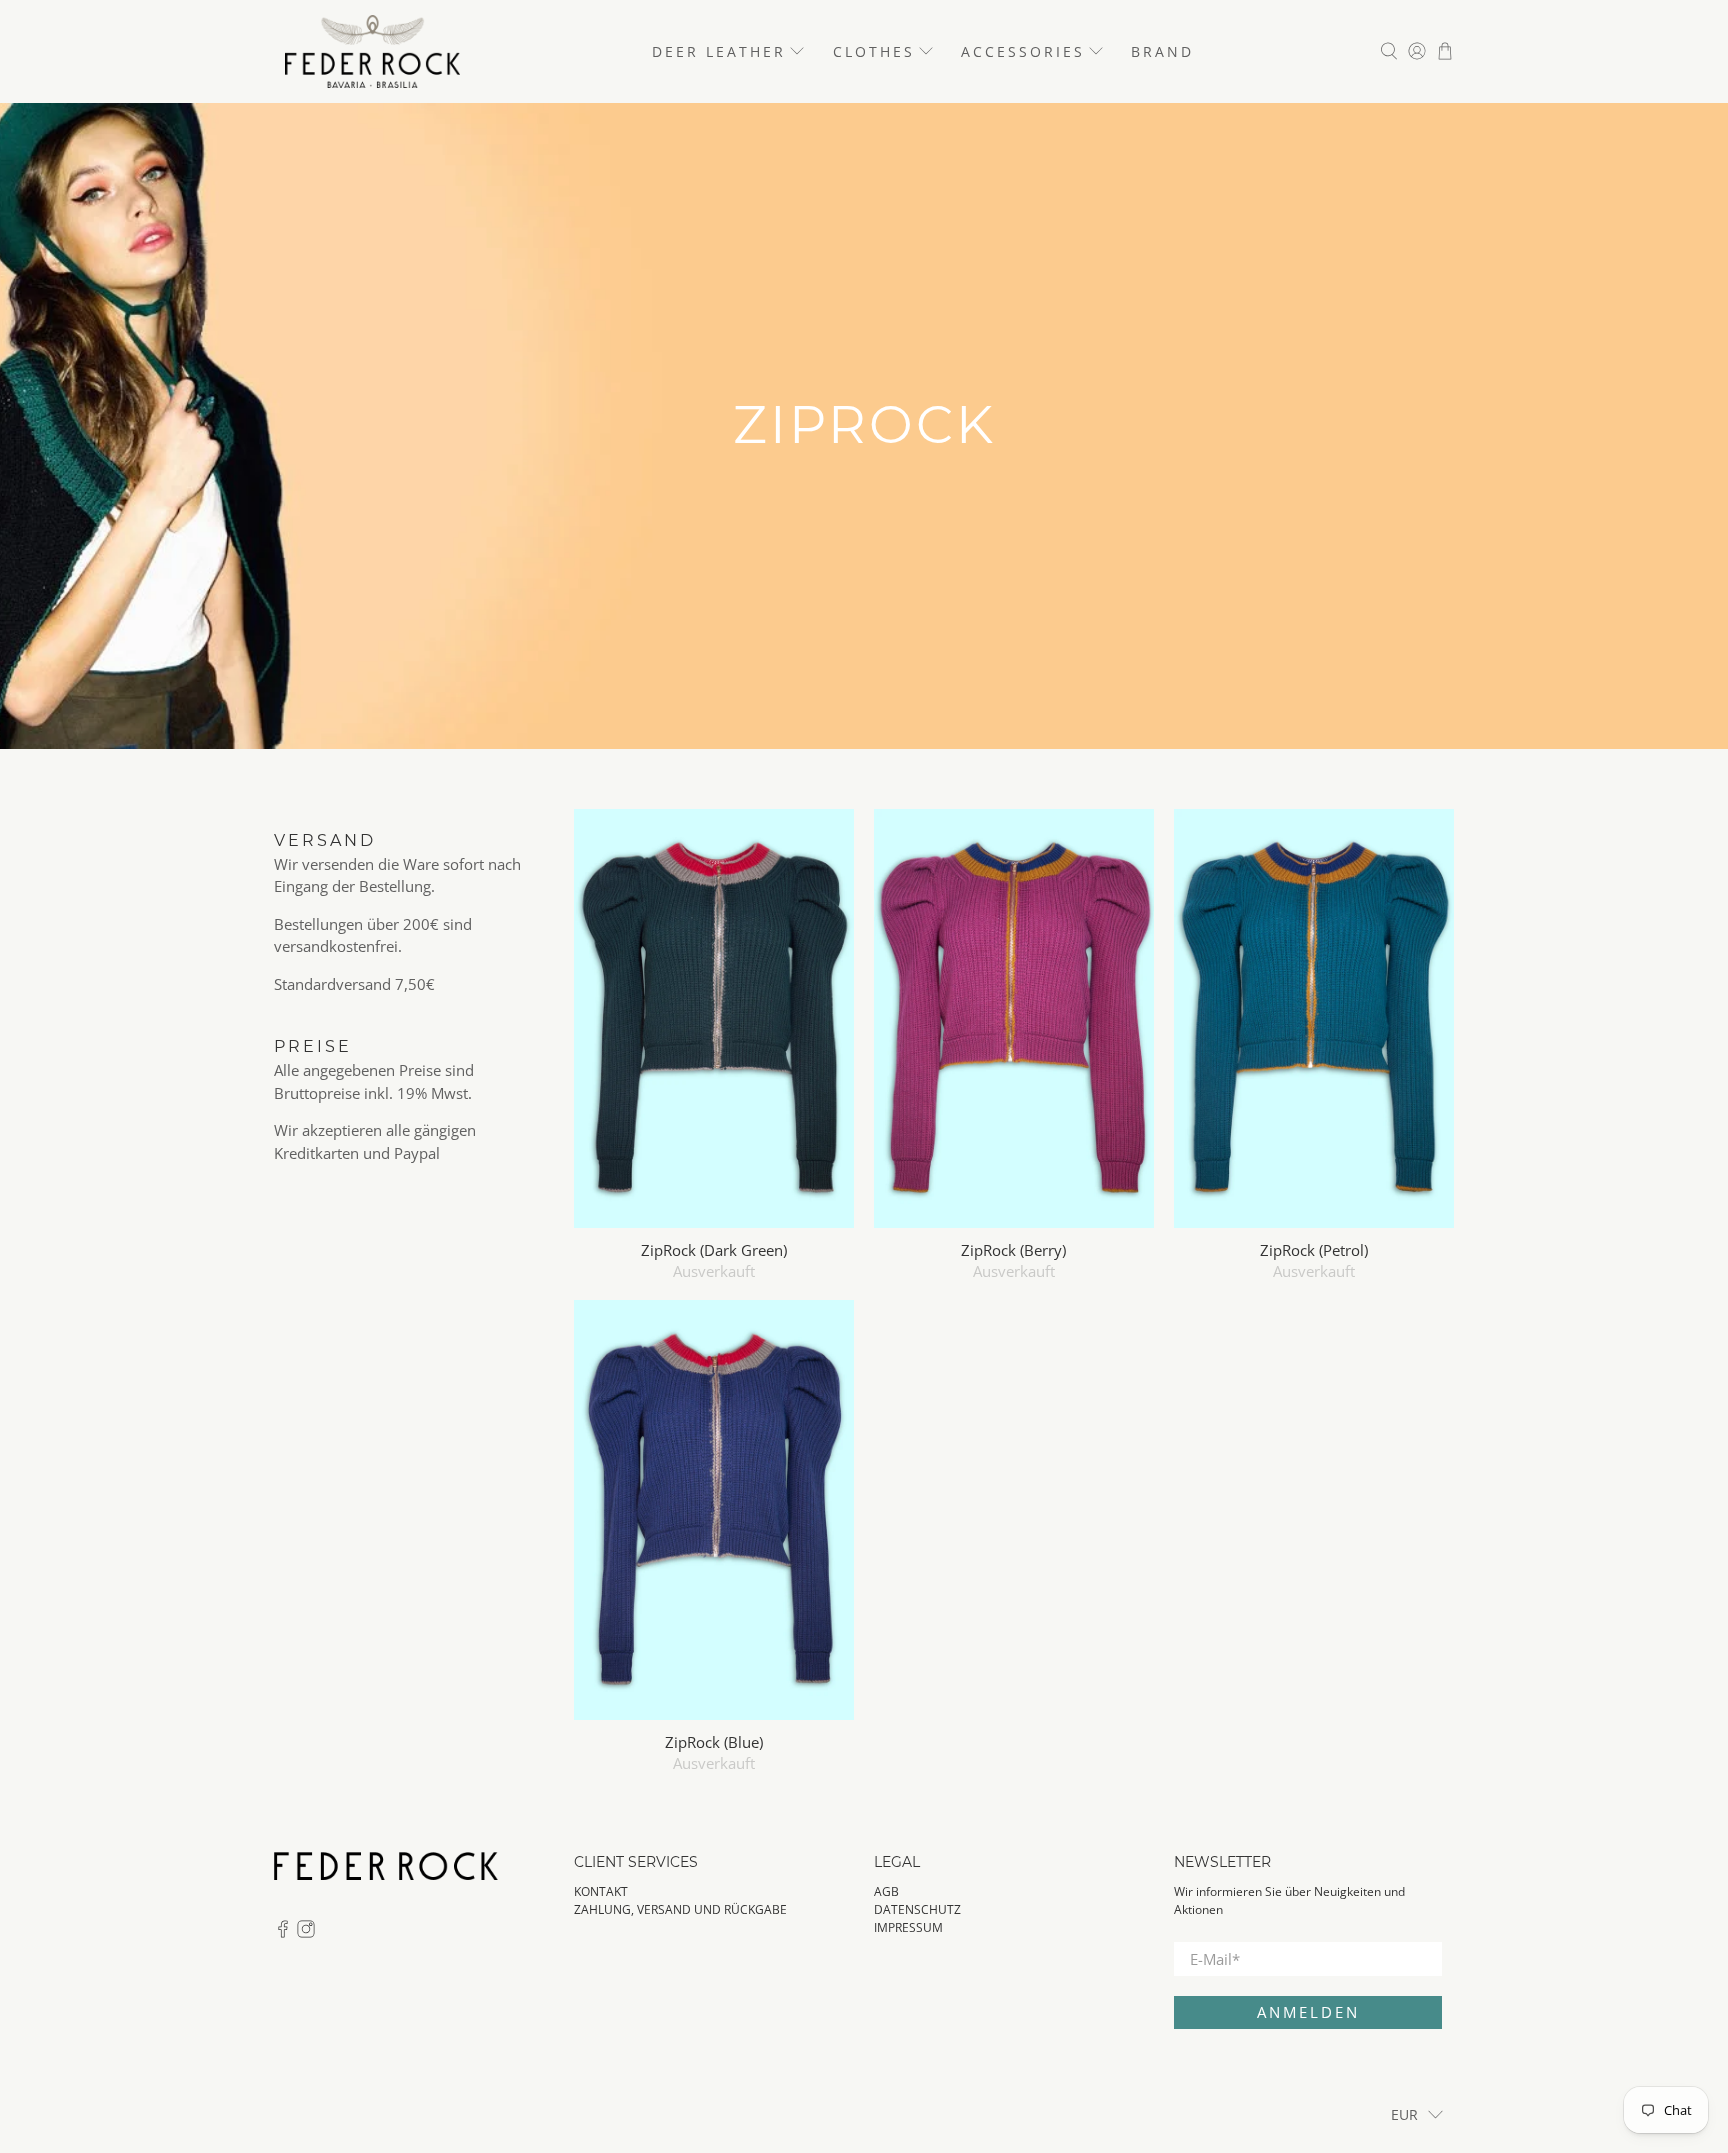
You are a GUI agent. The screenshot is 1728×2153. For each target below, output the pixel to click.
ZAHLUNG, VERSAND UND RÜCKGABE (680, 1909)
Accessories (1023, 51)
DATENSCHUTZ (917, 1909)
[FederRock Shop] (372, 51)
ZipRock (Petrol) (1314, 1249)
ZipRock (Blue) (714, 1741)
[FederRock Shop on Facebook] (283, 1933)
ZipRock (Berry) (1013, 1249)
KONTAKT (601, 1891)
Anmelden (1308, 2012)
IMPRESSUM (908, 1927)
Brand (1162, 51)
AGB (886, 1891)
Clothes (874, 51)
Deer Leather (719, 51)
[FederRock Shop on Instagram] (306, 1933)
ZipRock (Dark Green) (714, 1249)
